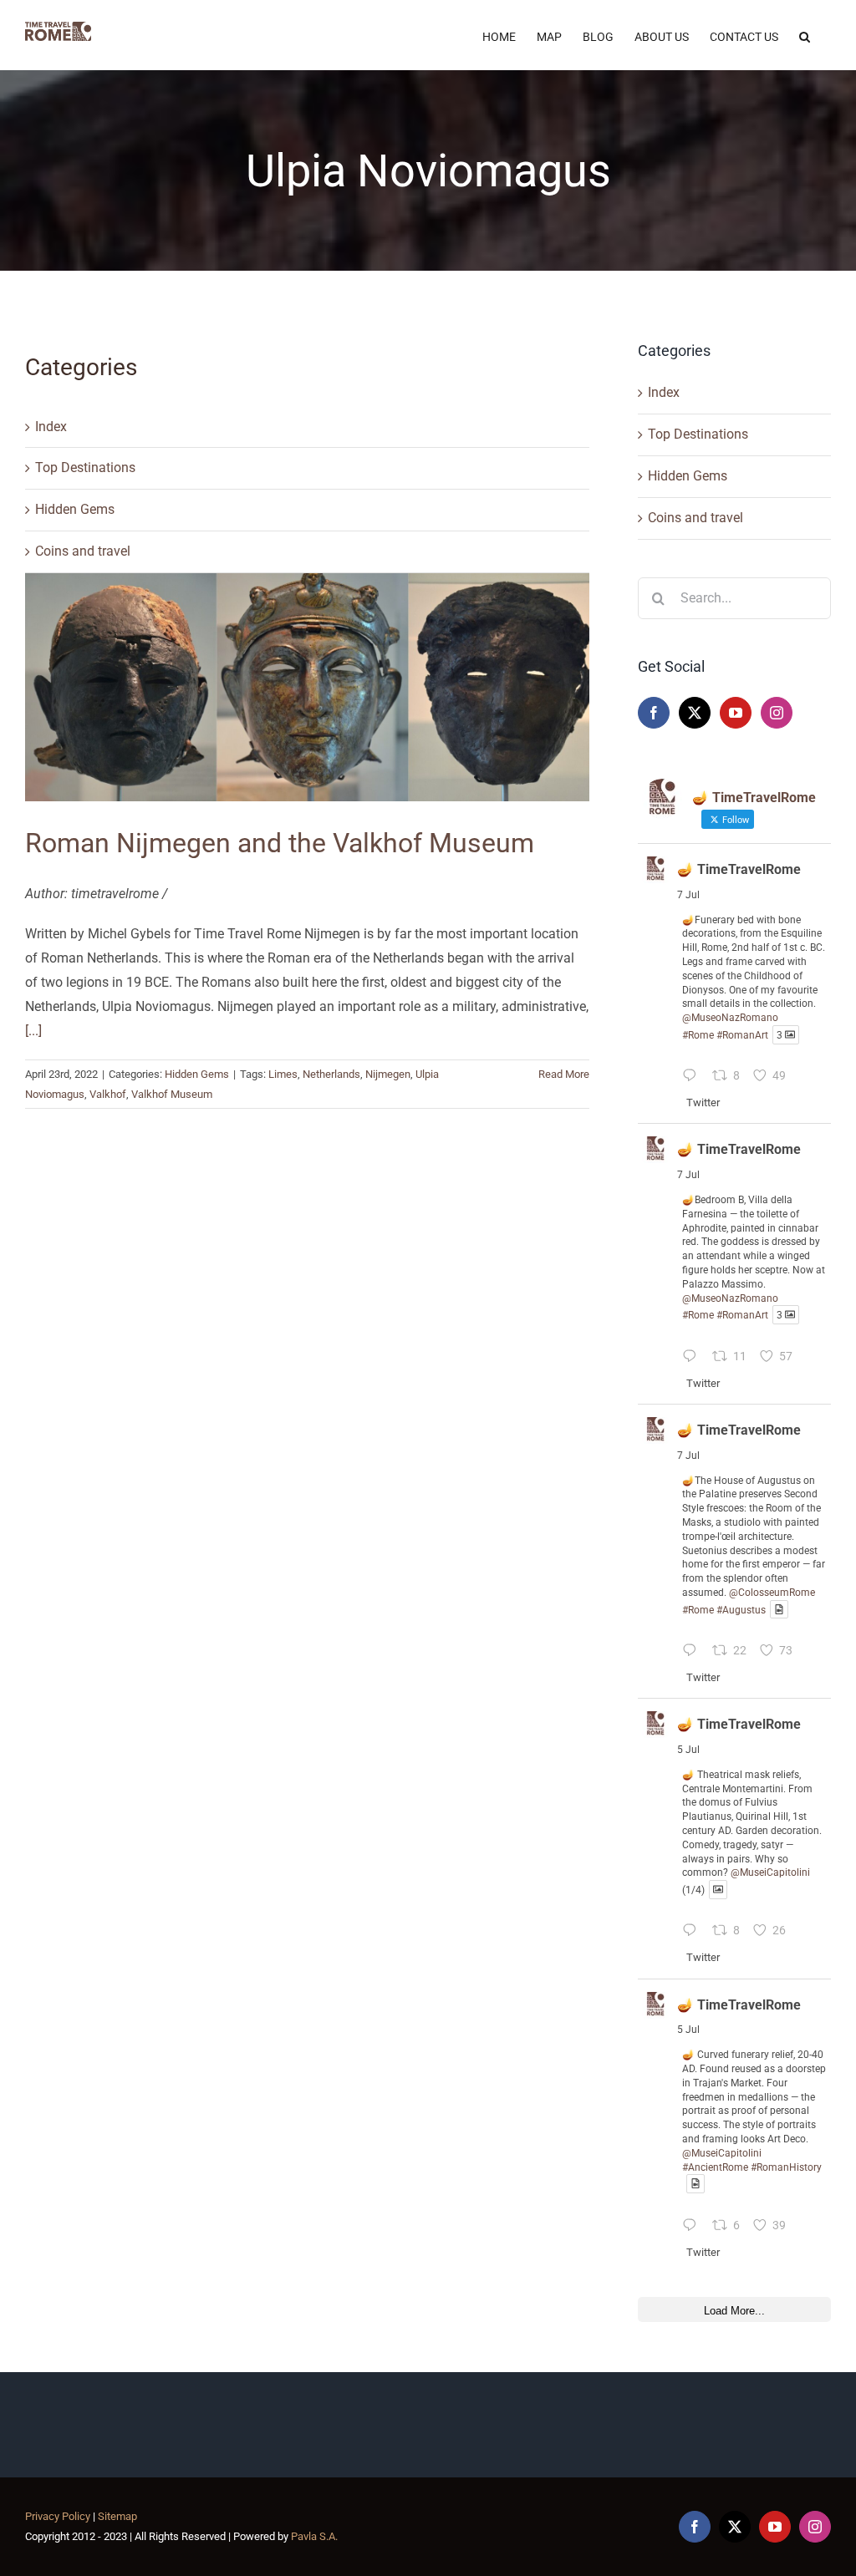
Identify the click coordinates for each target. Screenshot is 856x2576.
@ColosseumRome (772, 1593)
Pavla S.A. (314, 2536)
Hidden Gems (75, 509)
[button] (805, 35)
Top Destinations (85, 467)
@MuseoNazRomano (730, 1018)
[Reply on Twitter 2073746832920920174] (693, 1933)
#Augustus (741, 1609)
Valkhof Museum (172, 1094)
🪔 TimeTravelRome (739, 869)
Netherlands (331, 1074)
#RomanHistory (786, 2167)
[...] (33, 1031)
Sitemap (117, 2516)
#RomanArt (742, 1035)
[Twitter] (695, 713)
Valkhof (108, 1094)
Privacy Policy (58, 2516)
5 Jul (688, 1750)
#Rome (698, 1035)
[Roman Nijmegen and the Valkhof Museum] (307, 687)
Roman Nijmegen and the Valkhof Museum (280, 843)
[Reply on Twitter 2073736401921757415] (693, 2227)
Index (51, 427)
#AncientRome (715, 2167)
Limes (283, 1074)
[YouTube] (736, 713)
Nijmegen (388, 1074)
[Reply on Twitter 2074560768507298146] (693, 1652)
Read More (564, 1074)
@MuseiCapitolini (770, 1872)
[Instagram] (777, 713)
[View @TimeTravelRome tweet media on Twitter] (779, 1610)
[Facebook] (654, 713)
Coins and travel (83, 551)
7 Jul (688, 895)
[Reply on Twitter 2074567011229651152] (693, 1078)
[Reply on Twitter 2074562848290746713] (693, 1358)
